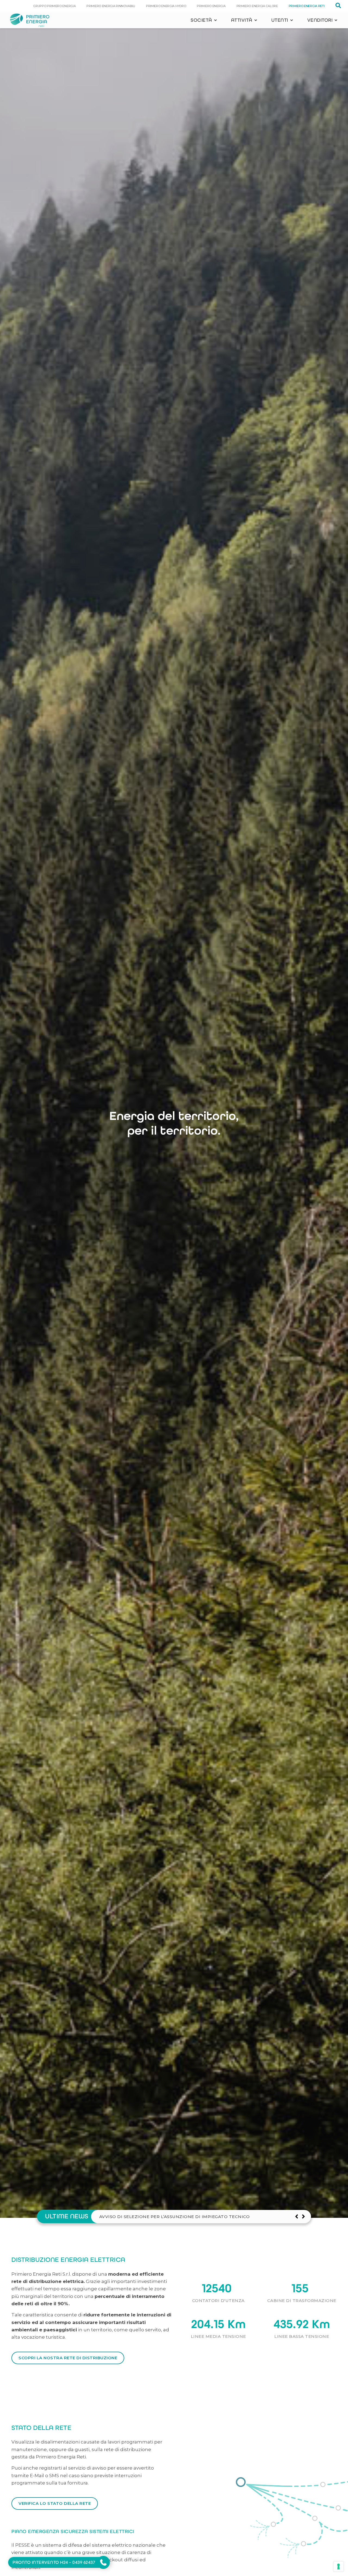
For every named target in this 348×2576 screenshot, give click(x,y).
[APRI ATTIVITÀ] (256, 20)
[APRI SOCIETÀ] (215, 20)
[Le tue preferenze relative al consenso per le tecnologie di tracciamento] (338, 2566)
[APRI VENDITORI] (336, 20)
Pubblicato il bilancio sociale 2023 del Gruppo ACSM (168, 2217)
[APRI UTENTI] (292, 20)
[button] (303, 2216)
